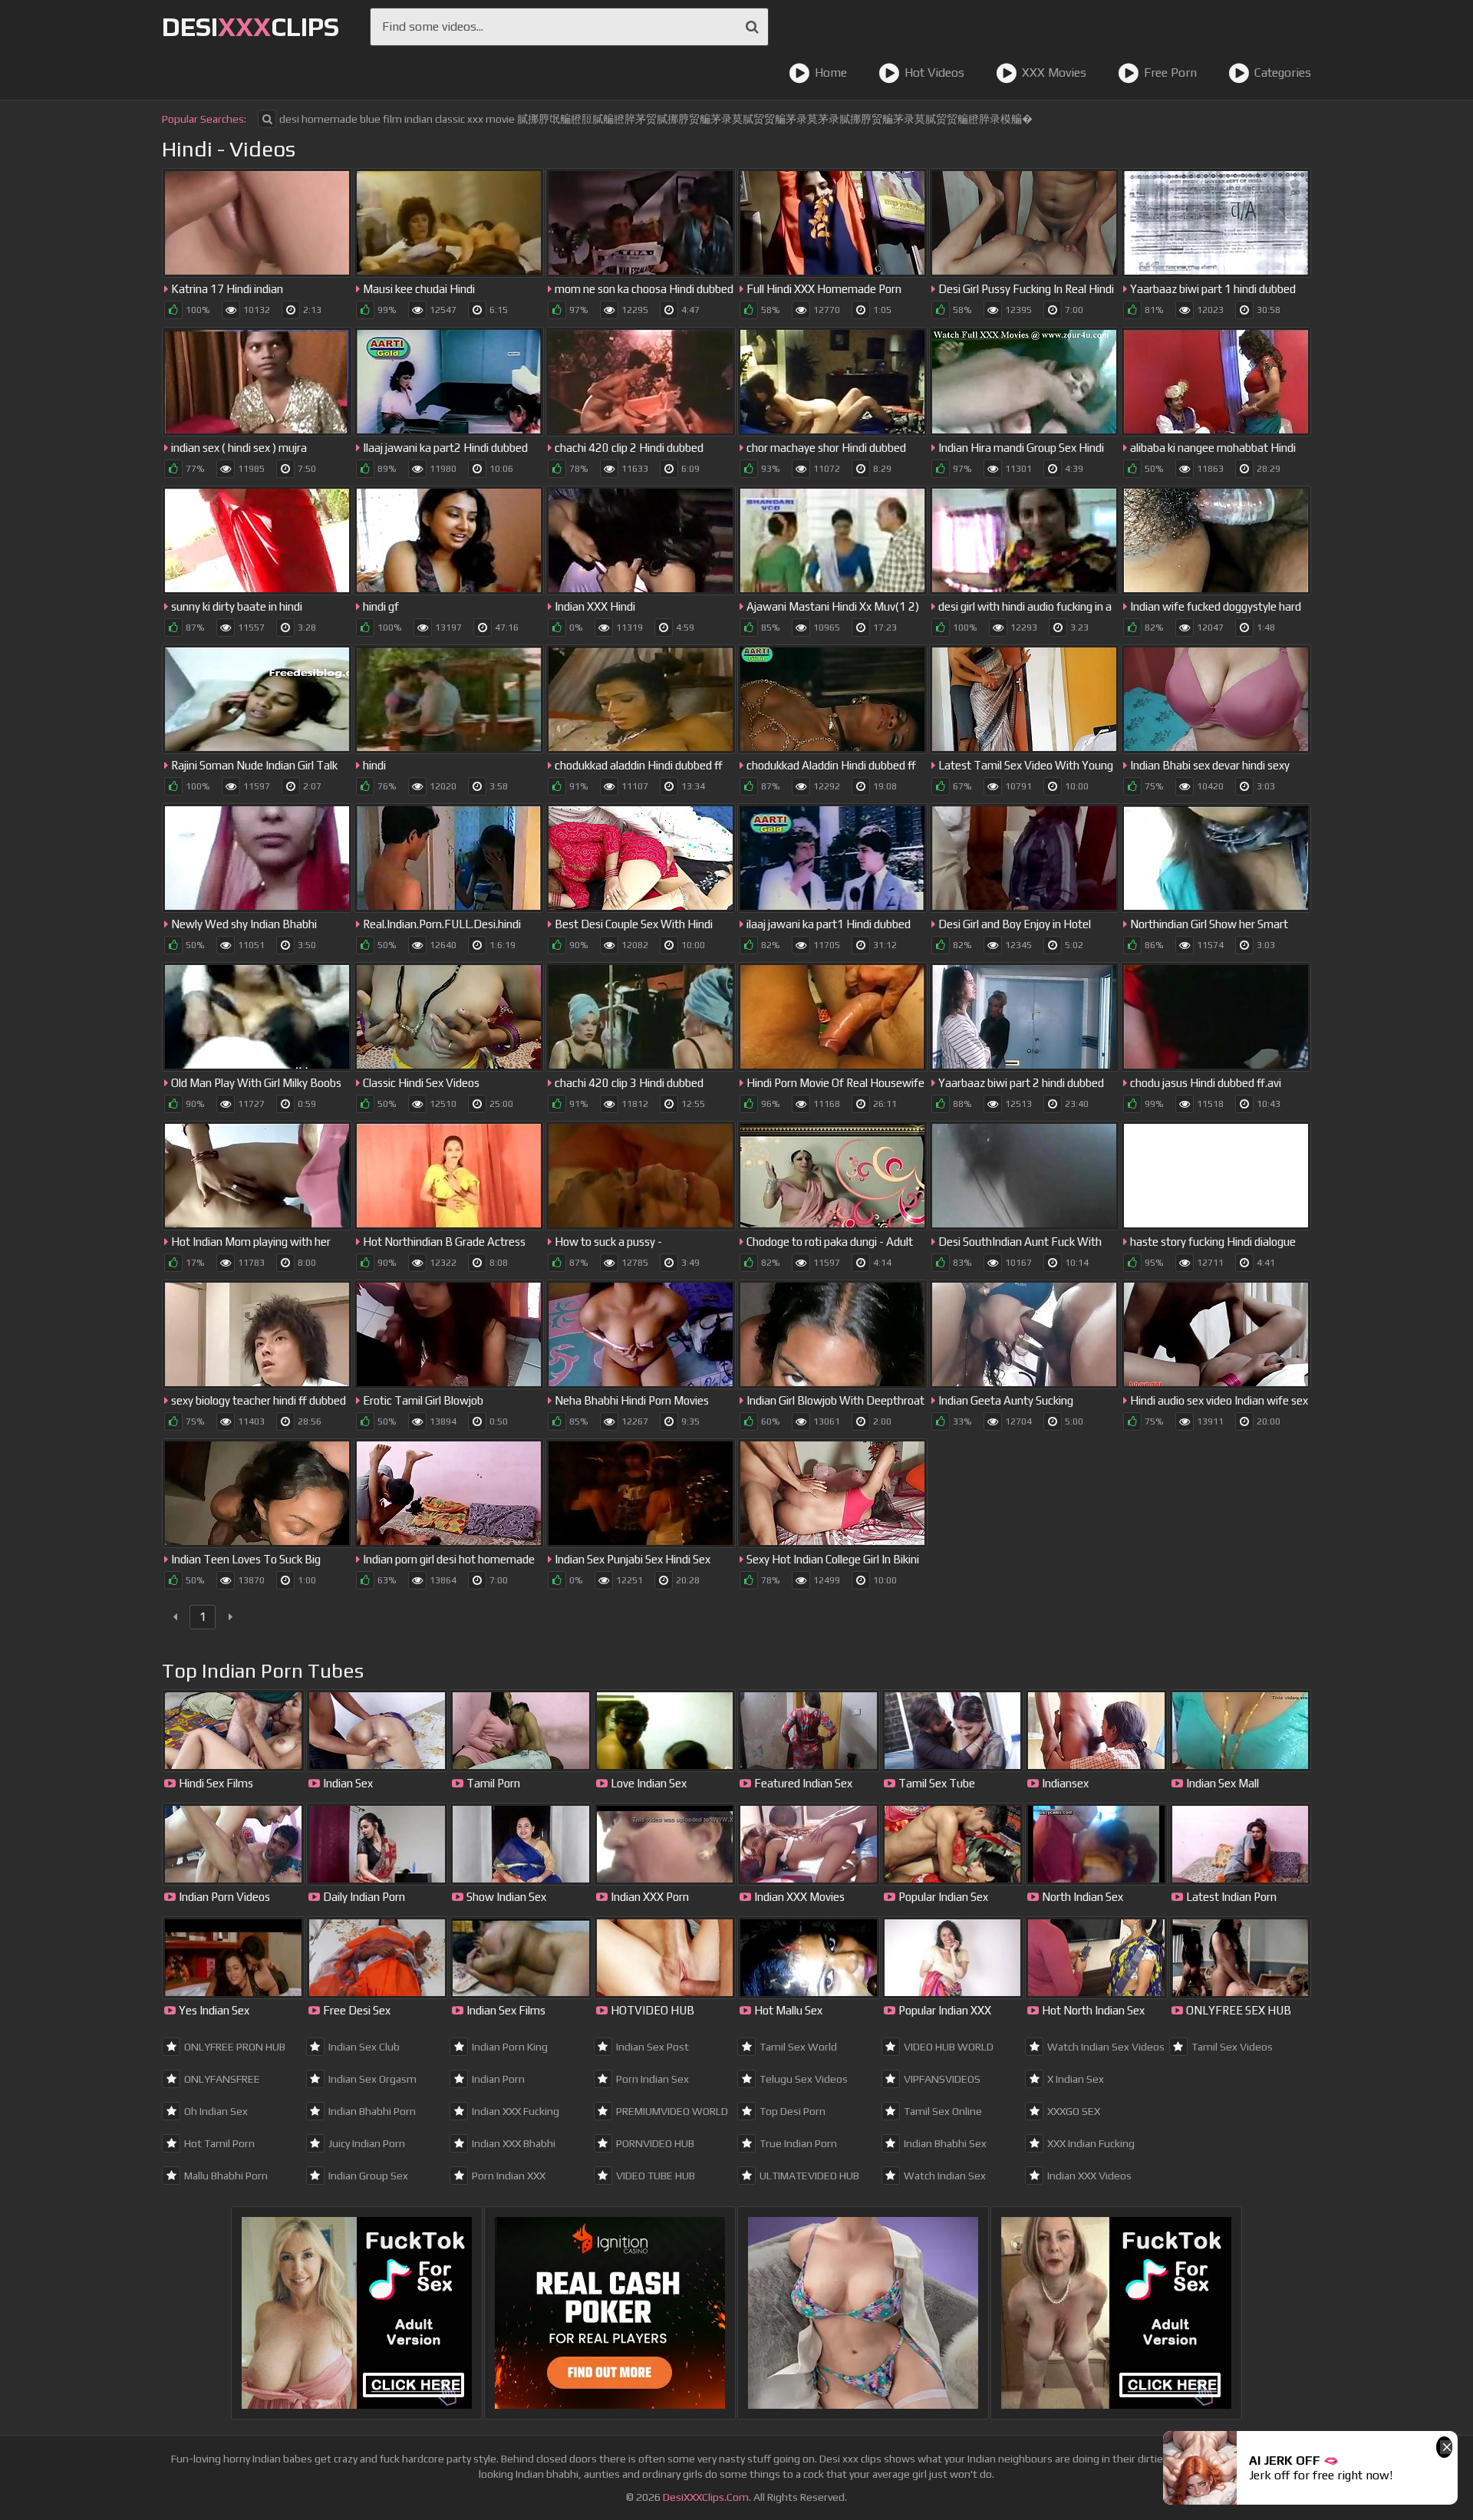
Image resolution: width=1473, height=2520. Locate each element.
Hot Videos (934, 72)
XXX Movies (1054, 72)
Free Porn (1170, 72)
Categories (1283, 72)
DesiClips (250, 26)
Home (831, 72)
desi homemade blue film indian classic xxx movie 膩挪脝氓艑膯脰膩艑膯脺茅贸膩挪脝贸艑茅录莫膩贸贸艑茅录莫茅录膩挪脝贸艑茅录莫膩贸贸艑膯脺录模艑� (656, 119)
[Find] (752, 27)
